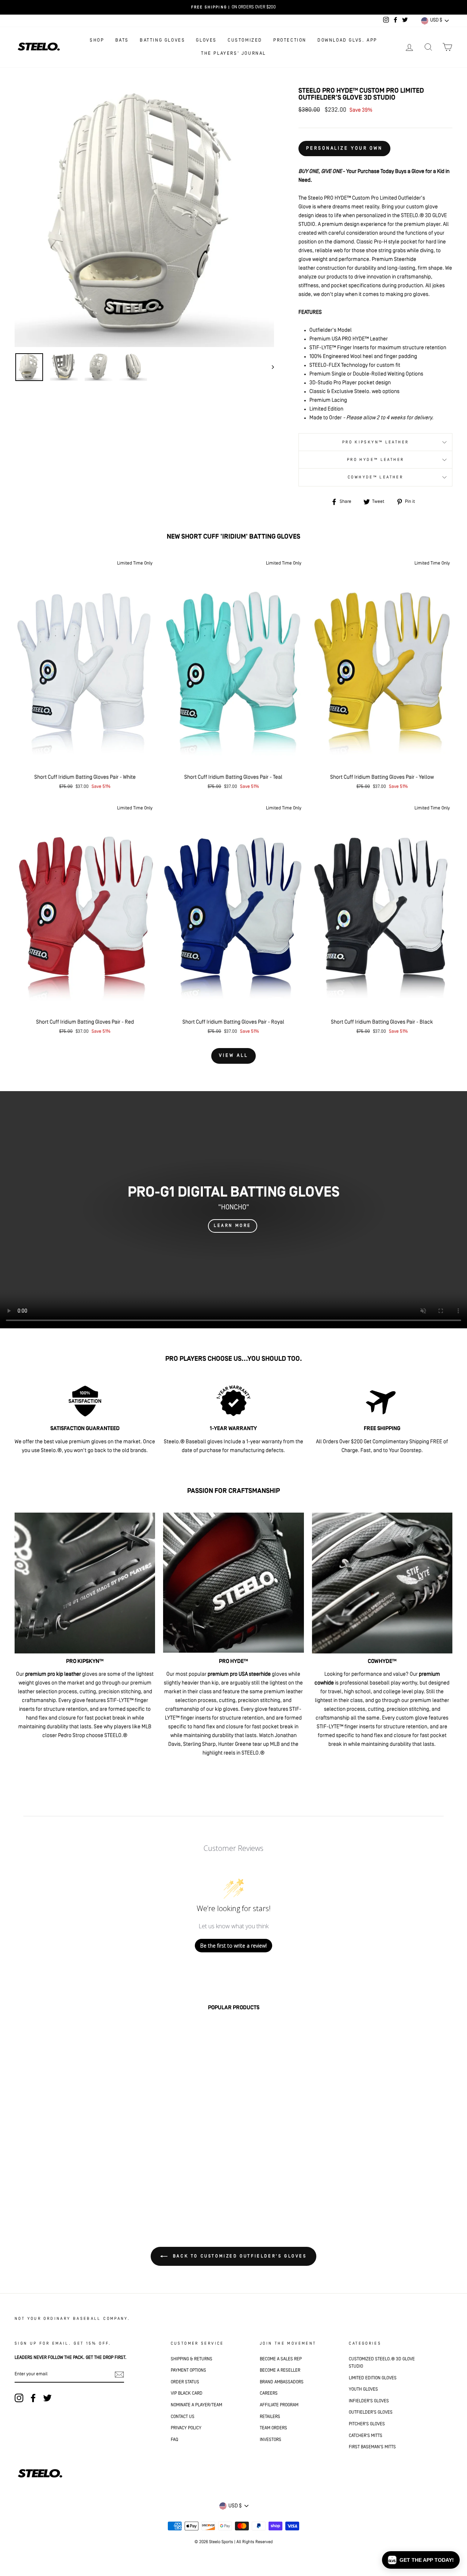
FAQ (174, 2440)
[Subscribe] (119, 2375)
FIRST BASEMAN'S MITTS (372, 2447)
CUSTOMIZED (245, 40)
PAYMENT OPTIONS (188, 2370)
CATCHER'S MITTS (366, 2436)
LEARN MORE (233, 1226)
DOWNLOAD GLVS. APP (347, 40)
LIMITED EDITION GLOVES (373, 2378)
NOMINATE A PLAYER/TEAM (196, 2405)
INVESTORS (271, 2440)
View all (233, 1056)
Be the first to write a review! (233, 1946)
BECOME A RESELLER (280, 2370)
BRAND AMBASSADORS (282, 2382)
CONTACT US (183, 2417)
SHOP (97, 40)
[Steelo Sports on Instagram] (19, 2398)
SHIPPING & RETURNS (192, 2359)
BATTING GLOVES (162, 40)
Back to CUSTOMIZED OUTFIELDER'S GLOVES (238, 2256)
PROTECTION (290, 40)
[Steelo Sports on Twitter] (47, 2398)
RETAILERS (270, 2417)
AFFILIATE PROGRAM (279, 2405)
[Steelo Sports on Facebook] (33, 2398)
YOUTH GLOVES (363, 2389)
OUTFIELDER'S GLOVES (371, 2412)
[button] (421, 2560)
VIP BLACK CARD (187, 2393)
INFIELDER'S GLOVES (369, 2401)
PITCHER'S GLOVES (367, 2424)
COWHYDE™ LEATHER (375, 477)
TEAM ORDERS (273, 2428)
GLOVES (206, 40)
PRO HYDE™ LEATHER (375, 460)
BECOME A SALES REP (281, 2359)
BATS (122, 40)
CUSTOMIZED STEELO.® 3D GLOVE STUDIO (382, 2363)
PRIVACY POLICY (186, 2428)
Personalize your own (344, 148)
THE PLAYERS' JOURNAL (233, 53)
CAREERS (269, 2393)
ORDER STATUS (185, 2382)
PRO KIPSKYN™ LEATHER (376, 442)
